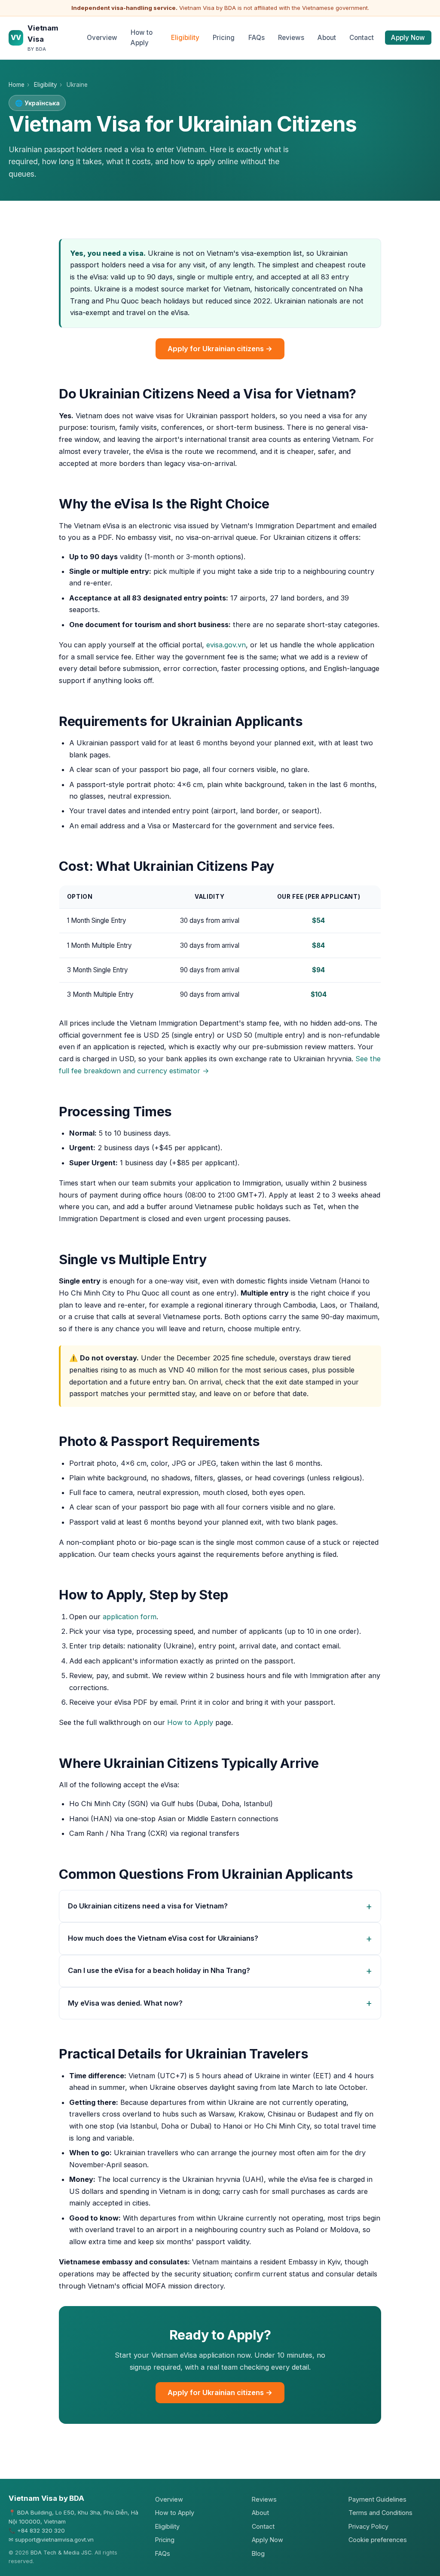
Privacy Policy (368, 2526)
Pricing (224, 38)
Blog (258, 2553)
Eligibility (185, 38)
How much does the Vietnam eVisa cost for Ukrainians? (163, 1938)
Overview (102, 38)
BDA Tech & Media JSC (61, 2553)
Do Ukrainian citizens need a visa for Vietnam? (148, 1906)
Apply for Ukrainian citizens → (220, 349)
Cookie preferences (378, 2540)
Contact (362, 38)
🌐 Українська (37, 103)
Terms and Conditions (380, 2513)
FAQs (257, 38)
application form (130, 1617)
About (327, 38)
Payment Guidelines (377, 2499)
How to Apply (142, 38)
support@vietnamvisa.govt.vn (54, 2539)
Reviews (291, 38)
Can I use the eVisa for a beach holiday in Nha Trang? (159, 1970)
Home (17, 85)
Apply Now (408, 38)
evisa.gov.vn (226, 645)
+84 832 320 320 (41, 2530)
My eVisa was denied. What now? (125, 2003)
